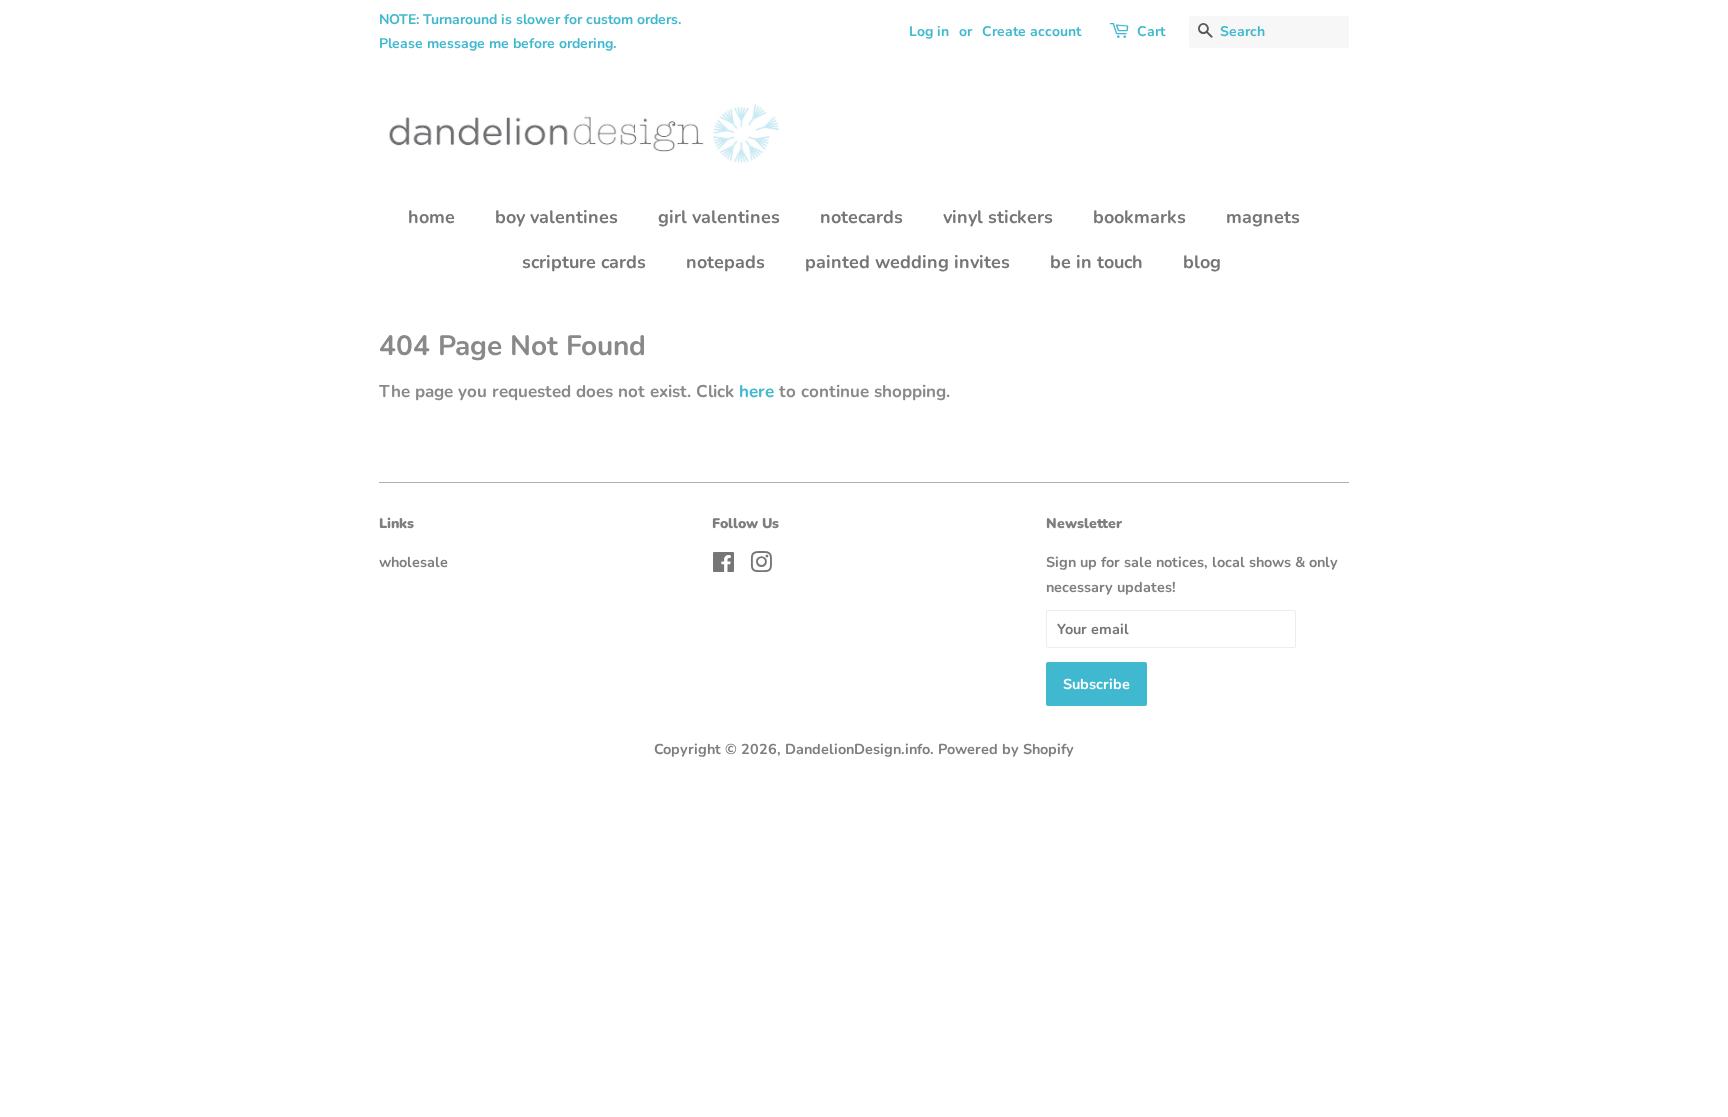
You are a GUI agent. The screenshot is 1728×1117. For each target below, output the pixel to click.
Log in (929, 31)
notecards (861, 217)
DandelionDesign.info (857, 749)
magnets (1263, 217)
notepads (725, 262)
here (756, 391)
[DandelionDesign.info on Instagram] (761, 566)
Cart (1151, 31)
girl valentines (719, 217)
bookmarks (1139, 217)
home (431, 217)
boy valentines (556, 217)
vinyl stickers (998, 217)
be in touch (1096, 262)
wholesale (413, 562)
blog (1202, 262)
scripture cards (584, 262)
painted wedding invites (907, 262)
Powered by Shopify (1006, 749)
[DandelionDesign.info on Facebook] (723, 566)
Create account (1031, 31)
